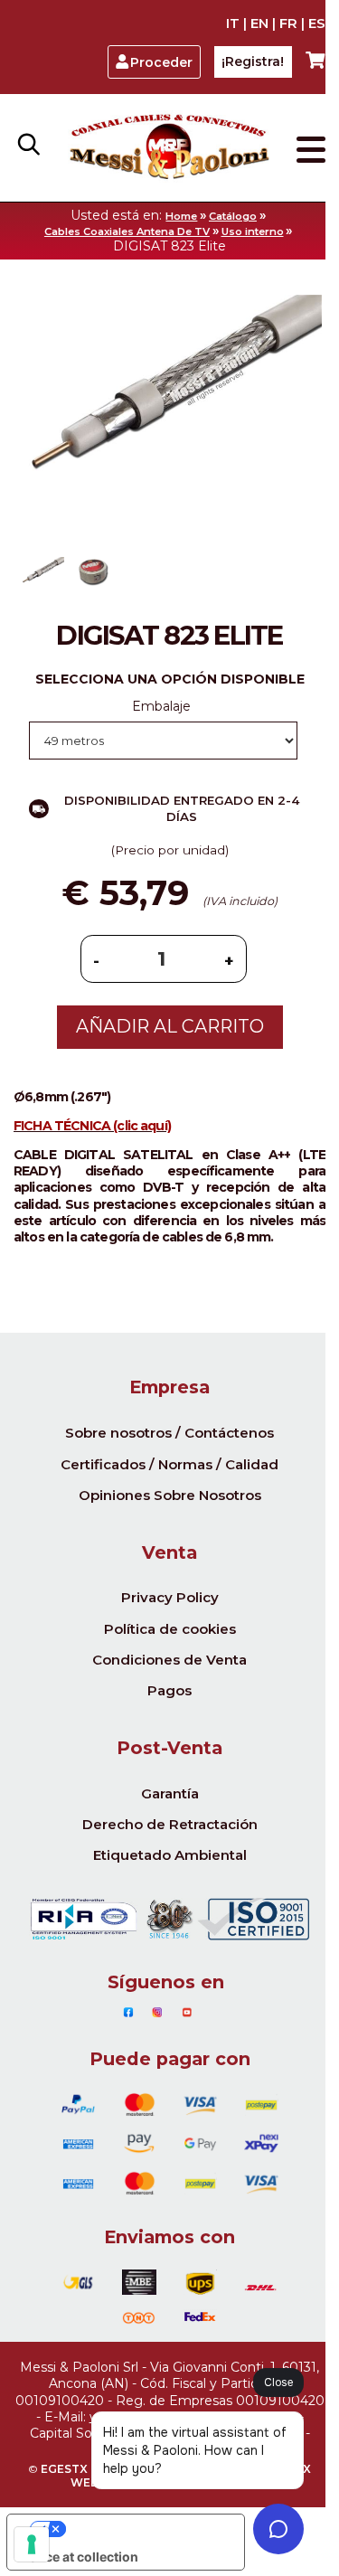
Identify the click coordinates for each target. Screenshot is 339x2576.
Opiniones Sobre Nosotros (170, 1495)
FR (288, 24)
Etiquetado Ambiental (170, 1855)
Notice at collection (79, 2557)
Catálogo (233, 216)
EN (259, 24)
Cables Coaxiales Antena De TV (127, 231)
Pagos (169, 1690)
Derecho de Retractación (170, 1824)
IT (233, 24)
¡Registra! (253, 61)
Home (181, 216)
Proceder (161, 62)
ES (317, 24)
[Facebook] (128, 2013)
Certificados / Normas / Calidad (169, 1464)
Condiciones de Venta (169, 1660)
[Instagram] (157, 2013)
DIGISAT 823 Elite (169, 246)
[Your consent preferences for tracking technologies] (32, 2544)
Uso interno (253, 231)
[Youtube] (187, 2013)
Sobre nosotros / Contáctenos (169, 1433)
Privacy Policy (170, 1597)
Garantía (170, 1793)
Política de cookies (170, 1629)
